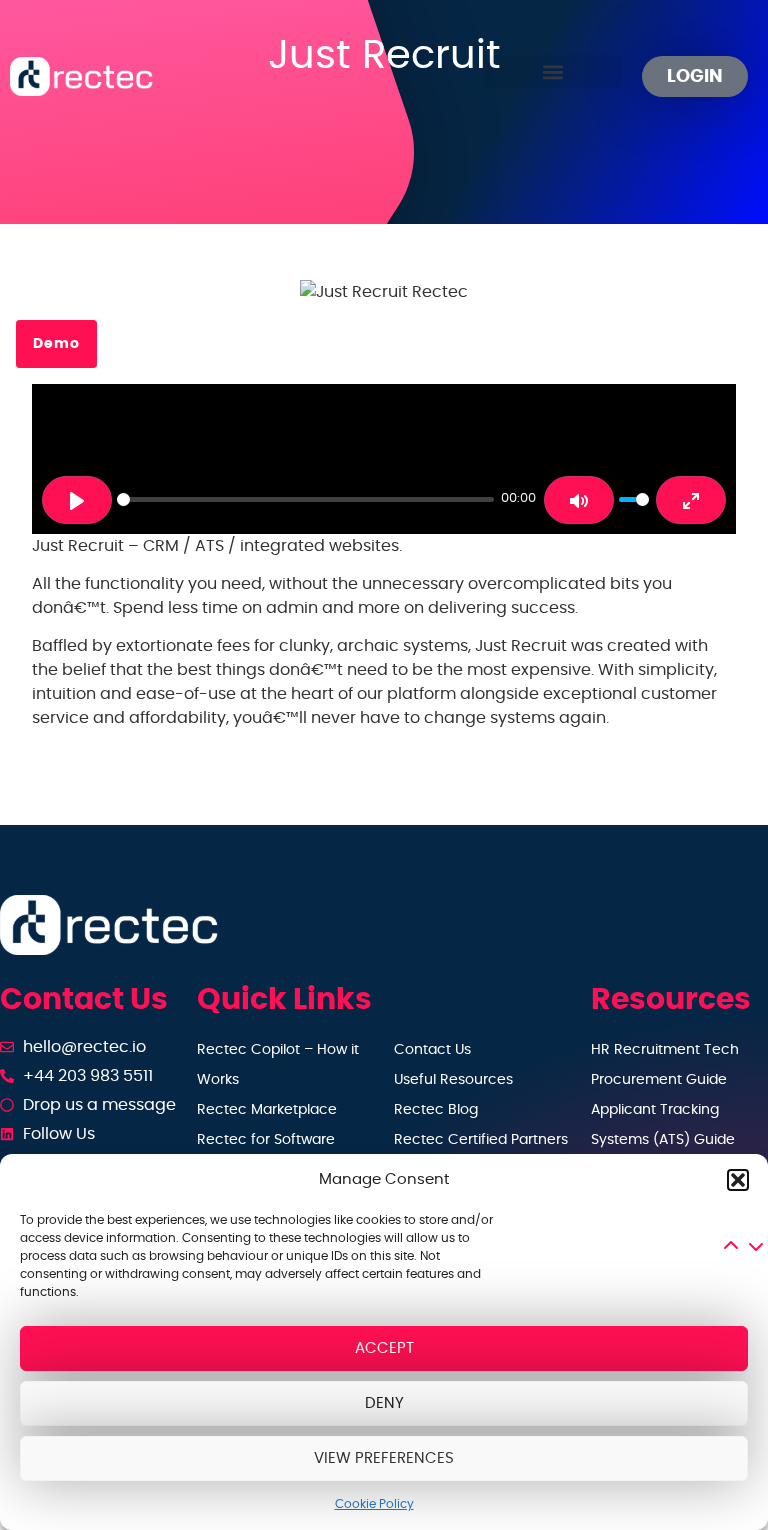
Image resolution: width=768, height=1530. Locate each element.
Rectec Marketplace (267, 1110)
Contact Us (432, 1050)
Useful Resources (453, 1080)
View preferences (384, 1458)
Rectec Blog (436, 1110)
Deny (384, 1403)
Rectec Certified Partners (481, 1140)
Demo (56, 344)
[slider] (305, 499)
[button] (738, 1180)
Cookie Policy (374, 1504)
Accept (384, 1348)
